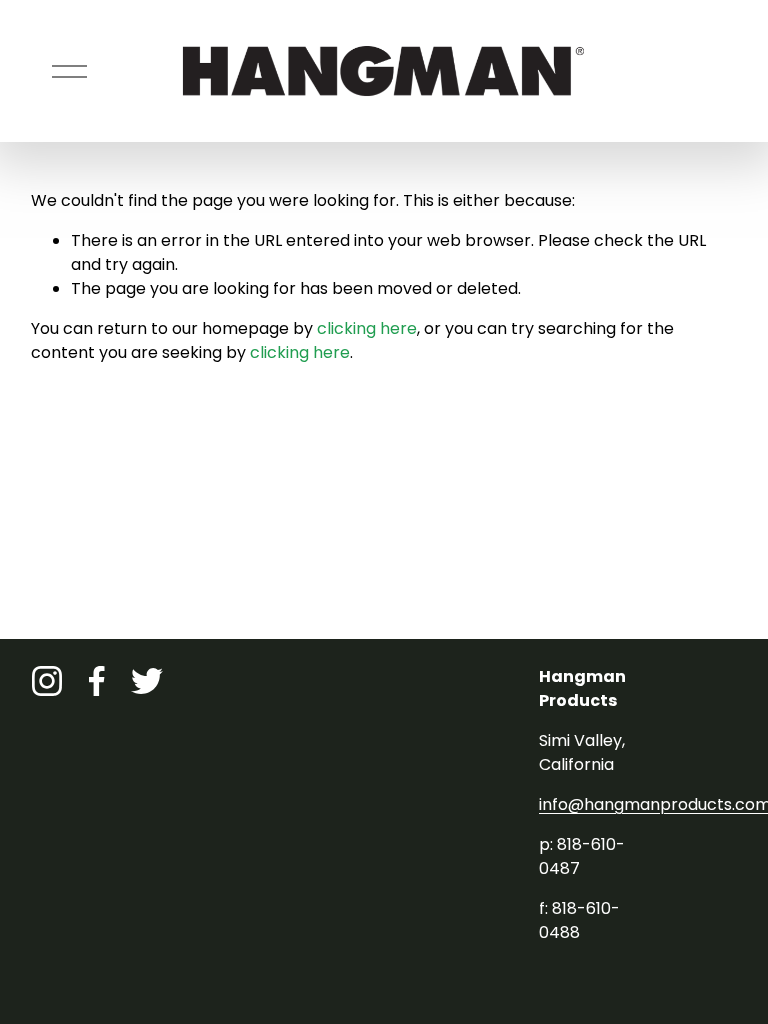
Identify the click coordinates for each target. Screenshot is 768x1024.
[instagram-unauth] (47, 681)
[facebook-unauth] (97, 681)
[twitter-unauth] (147, 681)
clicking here (367, 328)
